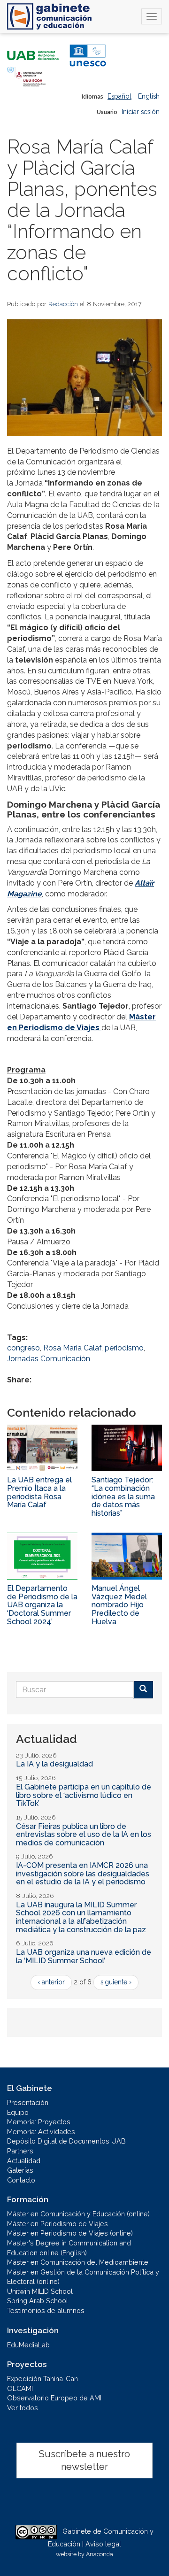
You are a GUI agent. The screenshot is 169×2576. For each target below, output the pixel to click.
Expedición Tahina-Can (42, 2379)
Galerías (20, 2170)
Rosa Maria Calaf (72, 1348)
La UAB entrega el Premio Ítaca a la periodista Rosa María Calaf (39, 1492)
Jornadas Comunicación (49, 1359)
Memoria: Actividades (41, 2132)
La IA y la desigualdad (54, 1764)
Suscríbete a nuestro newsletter (84, 2460)
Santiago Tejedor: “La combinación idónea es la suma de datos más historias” (123, 1496)
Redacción (63, 304)
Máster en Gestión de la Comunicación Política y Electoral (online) (83, 2277)
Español (119, 96)
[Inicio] (49, 16)
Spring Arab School (38, 2301)
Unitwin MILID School (40, 2291)
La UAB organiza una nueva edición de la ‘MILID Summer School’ (84, 1956)
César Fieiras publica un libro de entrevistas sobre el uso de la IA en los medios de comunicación (84, 1835)
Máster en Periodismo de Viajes (58, 2224)
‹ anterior (51, 1982)
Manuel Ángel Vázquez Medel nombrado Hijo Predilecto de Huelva (119, 1605)
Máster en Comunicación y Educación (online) (78, 2214)
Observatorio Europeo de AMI (54, 2398)
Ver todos (23, 2408)
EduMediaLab (28, 2345)
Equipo (18, 2112)
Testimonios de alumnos (46, 2310)
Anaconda (100, 2554)
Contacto (21, 2180)
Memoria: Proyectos (39, 2122)
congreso (23, 1348)
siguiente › (116, 1982)
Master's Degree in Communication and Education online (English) (69, 2248)
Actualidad (24, 2161)
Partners (20, 2151)
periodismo (124, 1348)
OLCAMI (20, 2388)
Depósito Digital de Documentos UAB (66, 2141)
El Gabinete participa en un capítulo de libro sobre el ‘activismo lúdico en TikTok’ (84, 1795)
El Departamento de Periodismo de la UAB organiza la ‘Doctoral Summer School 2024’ (42, 1605)
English (149, 96)
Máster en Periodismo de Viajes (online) (70, 2233)
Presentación (28, 2102)
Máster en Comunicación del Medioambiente (78, 2262)
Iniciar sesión (141, 112)
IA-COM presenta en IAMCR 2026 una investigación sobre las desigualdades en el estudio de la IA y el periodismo (83, 1874)
